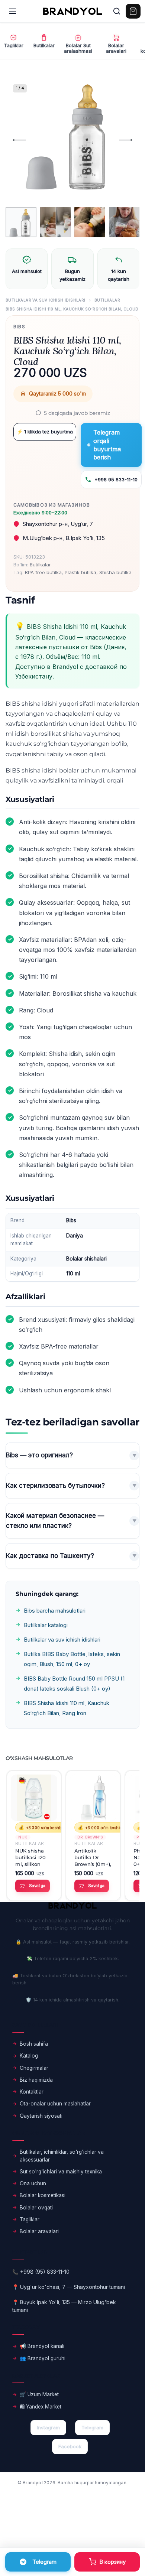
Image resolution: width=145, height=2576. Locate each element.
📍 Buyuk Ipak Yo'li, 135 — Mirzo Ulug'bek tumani (64, 2306)
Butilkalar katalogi (46, 1625)
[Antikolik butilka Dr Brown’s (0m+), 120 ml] (93, 1798)
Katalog (29, 2056)
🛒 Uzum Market (39, 2394)
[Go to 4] (124, 222)
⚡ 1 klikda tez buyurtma (45, 432)
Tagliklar (30, 2219)
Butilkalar (107, 300)
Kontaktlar (32, 2092)
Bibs (19, 327)
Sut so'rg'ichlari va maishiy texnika (61, 2172)
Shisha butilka (115, 572)
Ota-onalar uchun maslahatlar (55, 2104)
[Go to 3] (90, 222)
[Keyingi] (126, 140)
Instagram (48, 2427)
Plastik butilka (80, 572)
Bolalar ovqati (36, 2208)
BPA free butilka (43, 572)
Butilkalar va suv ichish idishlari (46, 300)
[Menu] (13, 11)
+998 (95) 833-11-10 (45, 2272)
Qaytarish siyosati (41, 2116)
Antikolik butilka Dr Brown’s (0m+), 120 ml (93, 1858)
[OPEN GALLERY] (69, 140)
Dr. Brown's (90, 1837)
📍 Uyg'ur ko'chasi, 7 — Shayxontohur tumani (69, 2287)
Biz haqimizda (36, 2080)
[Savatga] (107, 2562)
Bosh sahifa (34, 2044)
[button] (33, 1886)
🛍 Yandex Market (41, 2407)
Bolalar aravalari (39, 2231)
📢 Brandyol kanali (42, 2346)
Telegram (92, 2427)
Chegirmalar (34, 2068)
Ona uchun (33, 2183)
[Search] (117, 11)
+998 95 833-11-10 (116, 479)
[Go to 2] (56, 222)
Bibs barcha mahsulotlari (55, 1611)
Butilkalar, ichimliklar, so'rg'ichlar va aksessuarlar (62, 2156)
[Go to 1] (21, 222)
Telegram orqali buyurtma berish (107, 445)
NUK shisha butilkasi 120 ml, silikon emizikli (30, 1858)
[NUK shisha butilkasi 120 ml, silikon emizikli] (34, 1798)
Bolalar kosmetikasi (43, 2195)
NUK (23, 1837)
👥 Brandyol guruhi (43, 2358)
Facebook (70, 2446)
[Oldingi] (19, 140)
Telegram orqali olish (38, 2562)
